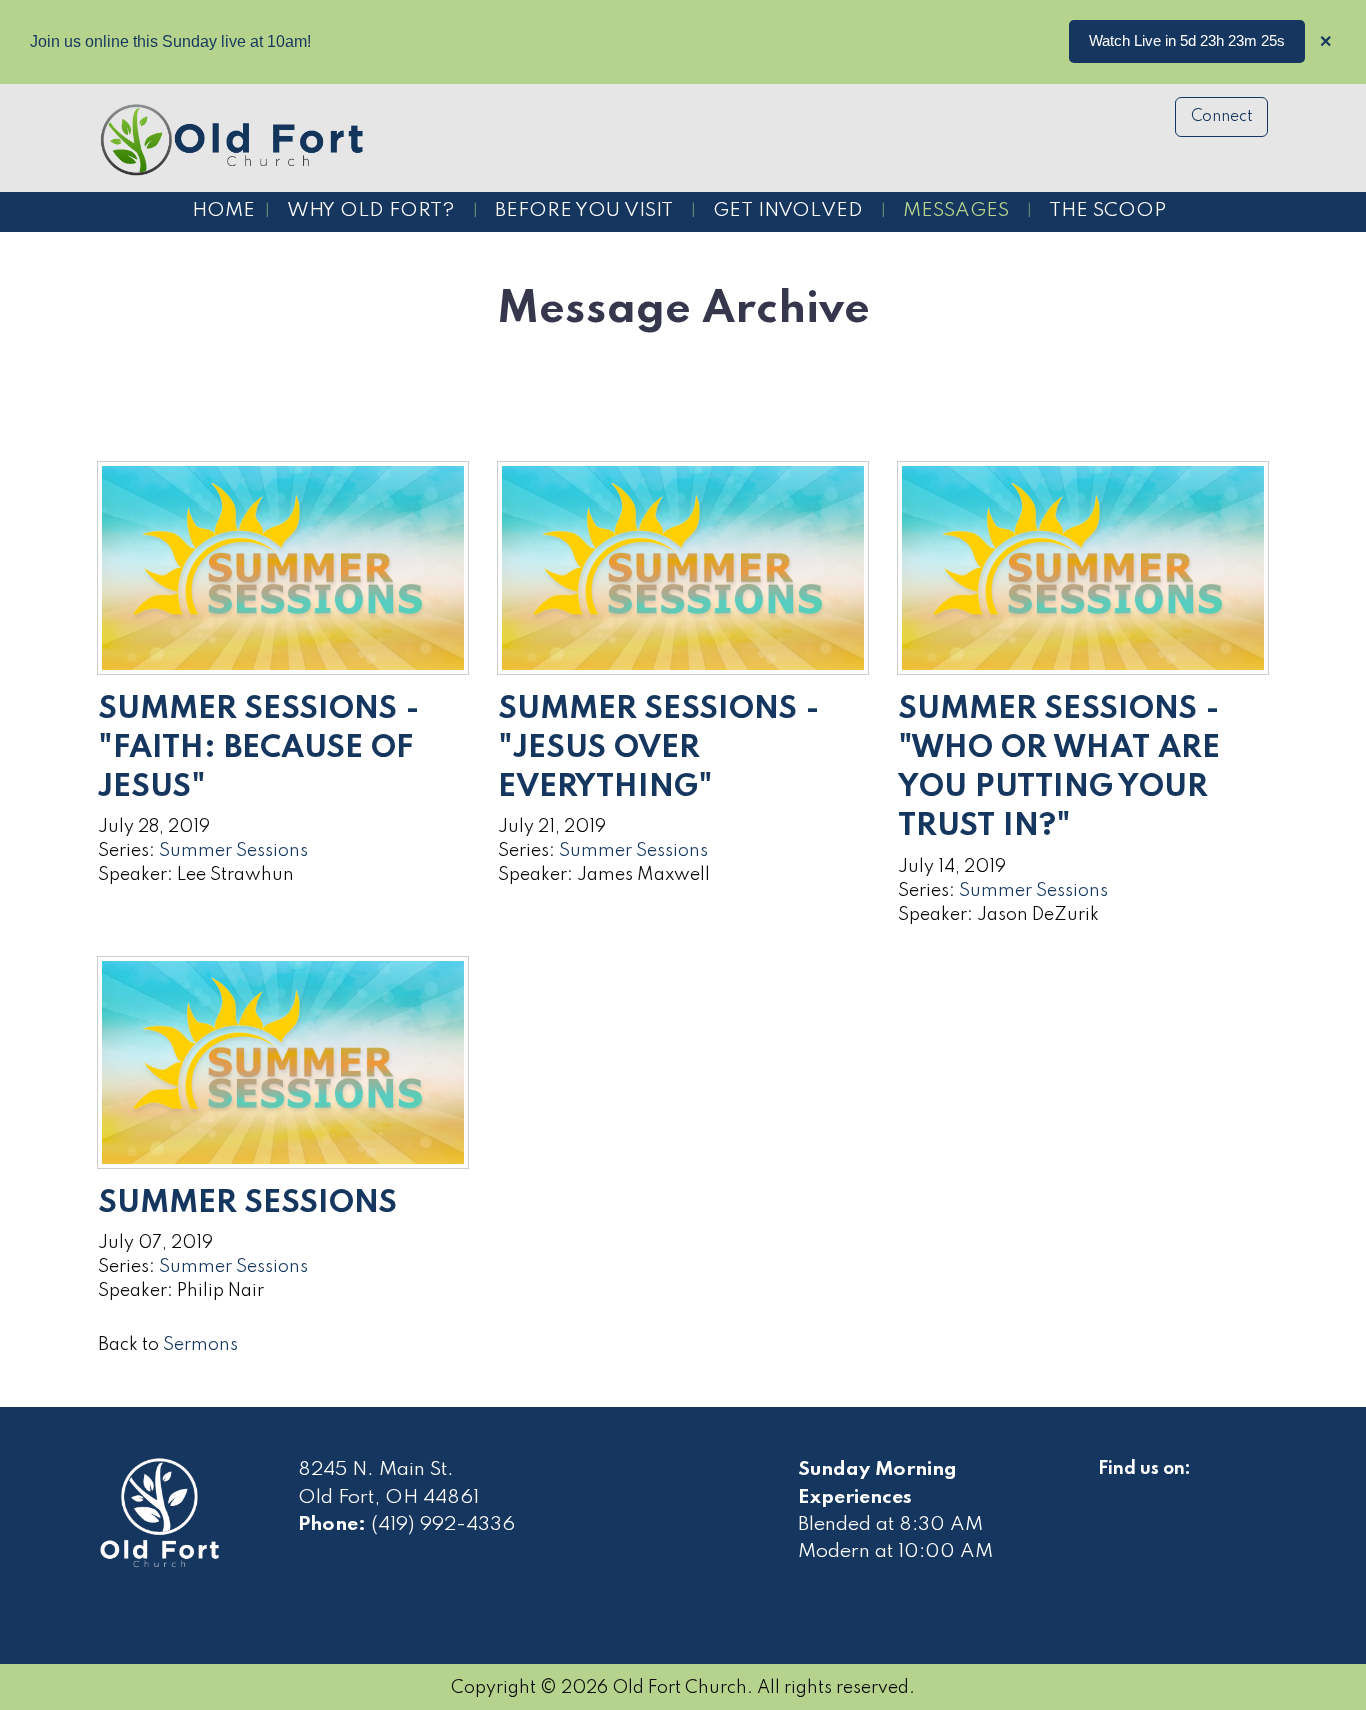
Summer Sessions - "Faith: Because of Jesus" (259, 748)
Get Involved (788, 211)
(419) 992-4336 (443, 1525)
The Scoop (1107, 211)
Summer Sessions (233, 851)
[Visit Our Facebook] (1114, 1492)
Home (223, 211)
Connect (1222, 117)
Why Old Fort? (371, 211)
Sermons (200, 1345)
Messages (956, 211)
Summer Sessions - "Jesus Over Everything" (659, 748)
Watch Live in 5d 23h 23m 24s (1187, 40)
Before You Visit (584, 211)
